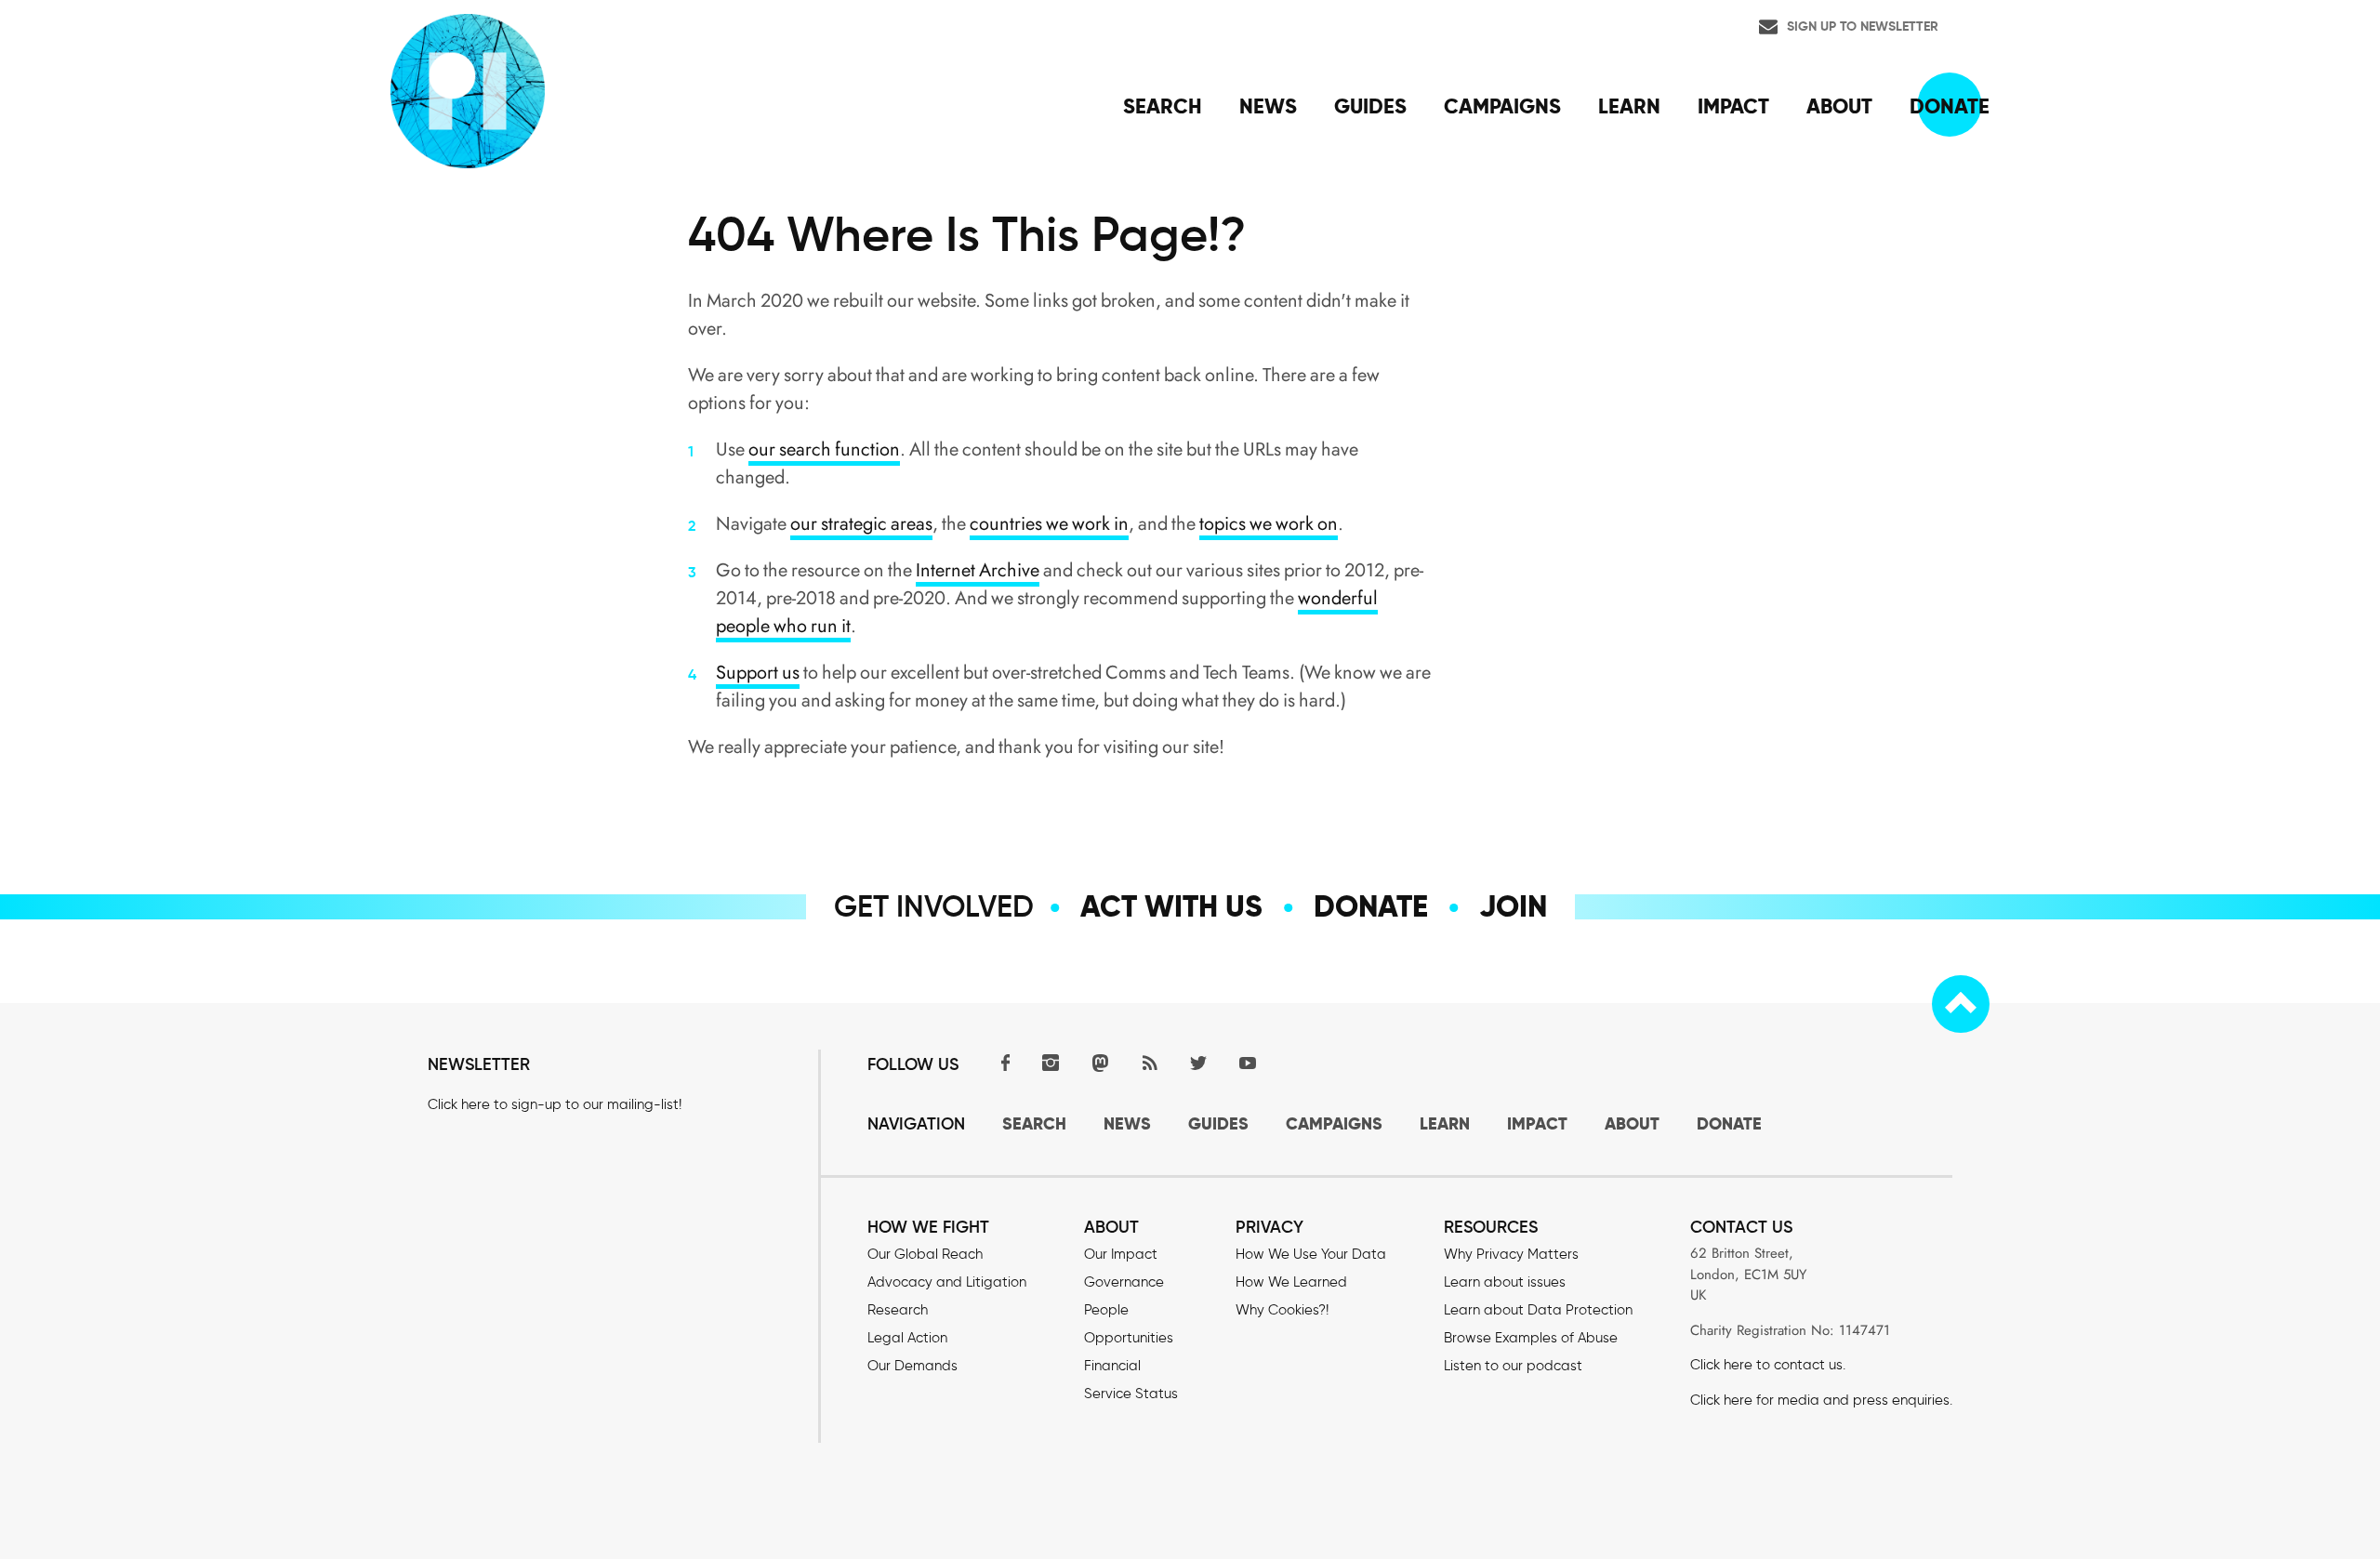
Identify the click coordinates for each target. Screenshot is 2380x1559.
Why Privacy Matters (1511, 1254)
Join (1513, 906)
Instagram (1051, 1062)
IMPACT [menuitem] (1733, 106)
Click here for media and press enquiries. (1821, 1400)
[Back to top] (1961, 1004)
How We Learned (1291, 1282)
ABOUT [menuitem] (1839, 106)
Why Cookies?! (1282, 1310)
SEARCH (1034, 1123)
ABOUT (1632, 1123)
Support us (758, 673)
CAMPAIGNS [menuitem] (1502, 106)
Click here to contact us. (1768, 1365)
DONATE (1729, 1123)
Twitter (1198, 1062)
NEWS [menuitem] (1268, 106)
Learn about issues (1505, 1282)
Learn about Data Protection (1538, 1310)
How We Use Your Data (1311, 1254)
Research (898, 1310)
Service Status (1131, 1394)
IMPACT (1537, 1123)
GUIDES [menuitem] (1370, 106)
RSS (1149, 1062)
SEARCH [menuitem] (1163, 106)
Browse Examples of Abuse (1531, 1338)
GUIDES (1218, 1123)
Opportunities (1129, 1338)
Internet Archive (978, 570)
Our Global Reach (925, 1254)
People (1106, 1310)
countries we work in (1049, 524)
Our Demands (912, 1366)
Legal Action (907, 1338)
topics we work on (1269, 524)
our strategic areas (861, 524)
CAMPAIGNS (1334, 1123)
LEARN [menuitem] (1629, 106)
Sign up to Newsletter (1863, 26)
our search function (824, 449)
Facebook (1001, 1062)
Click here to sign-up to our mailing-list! (555, 1104)
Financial (1112, 1366)
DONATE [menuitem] (1950, 106)
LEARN (1445, 1123)
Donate (1371, 906)
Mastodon (1100, 1062)
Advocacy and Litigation (947, 1282)
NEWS (1127, 1123)
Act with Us (1171, 906)
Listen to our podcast (1513, 1366)
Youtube (1248, 1062)
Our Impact (1121, 1254)
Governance (1124, 1282)
